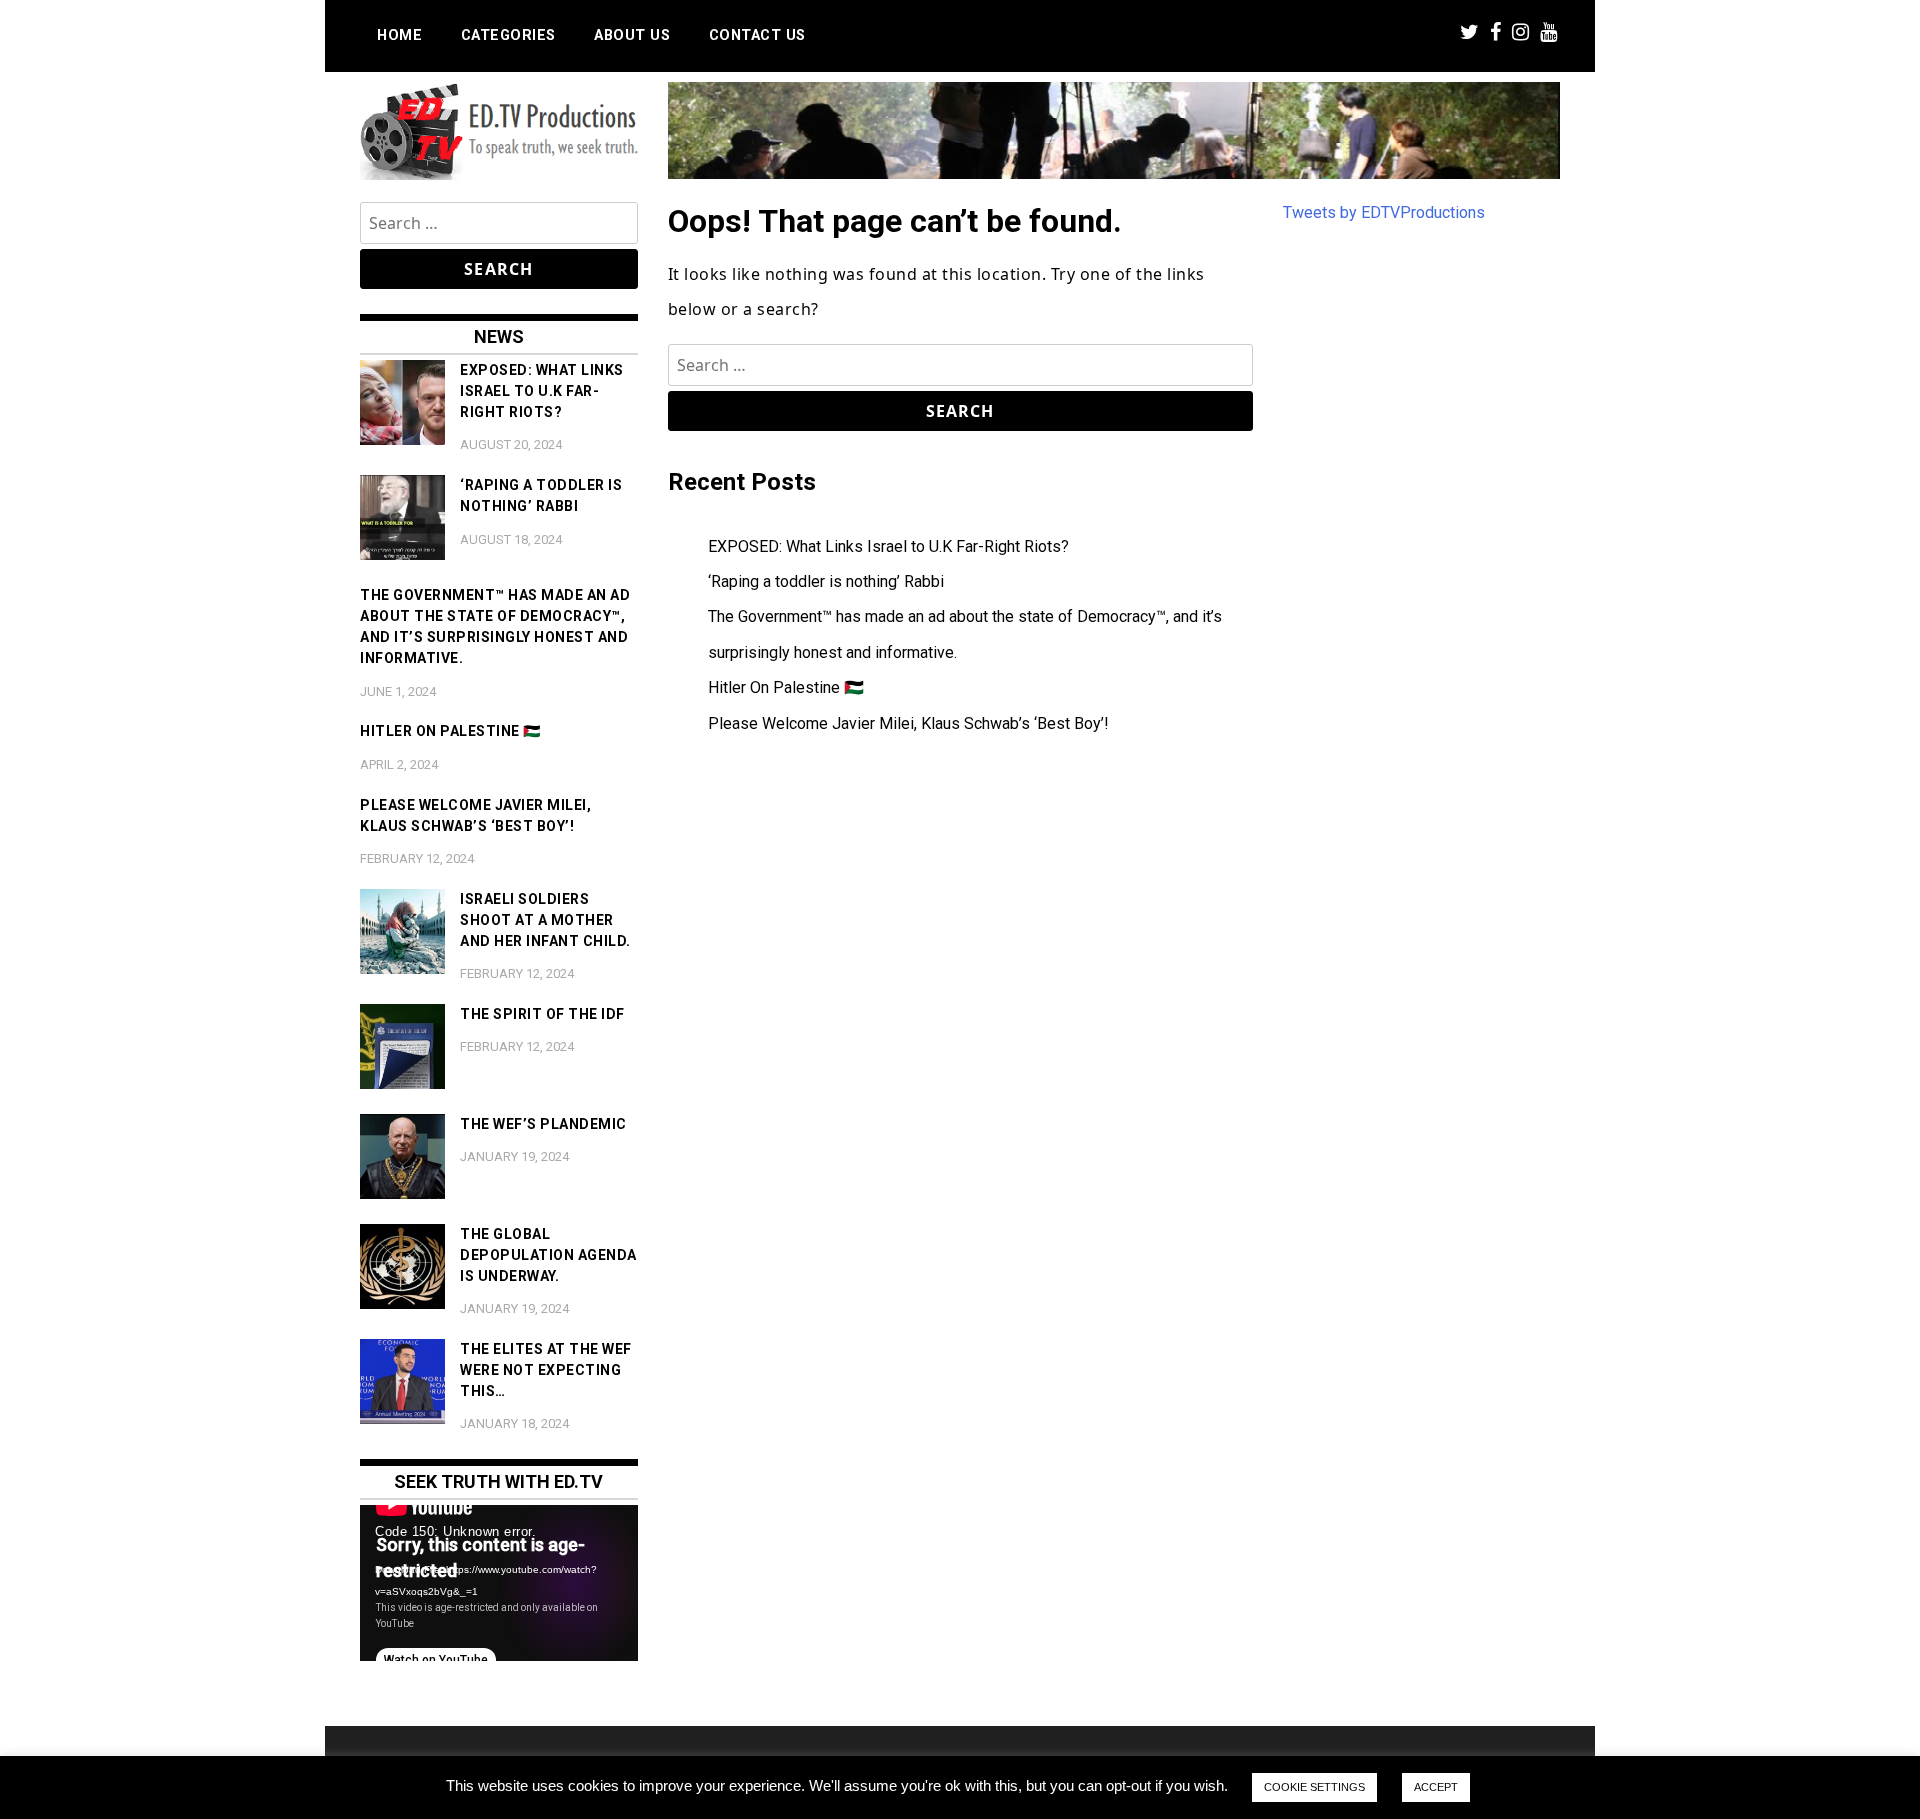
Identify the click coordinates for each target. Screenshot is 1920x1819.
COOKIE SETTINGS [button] (1314, 1787)
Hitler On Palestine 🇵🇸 (786, 687)
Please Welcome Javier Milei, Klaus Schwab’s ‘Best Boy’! (908, 723)
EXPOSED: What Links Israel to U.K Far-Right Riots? (888, 546)
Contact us (757, 35)
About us (632, 35)
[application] (499, 1583)
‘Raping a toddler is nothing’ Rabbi (826, 581)
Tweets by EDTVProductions (1384, 212)
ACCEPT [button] (1436, 1787)
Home (399, 35)
